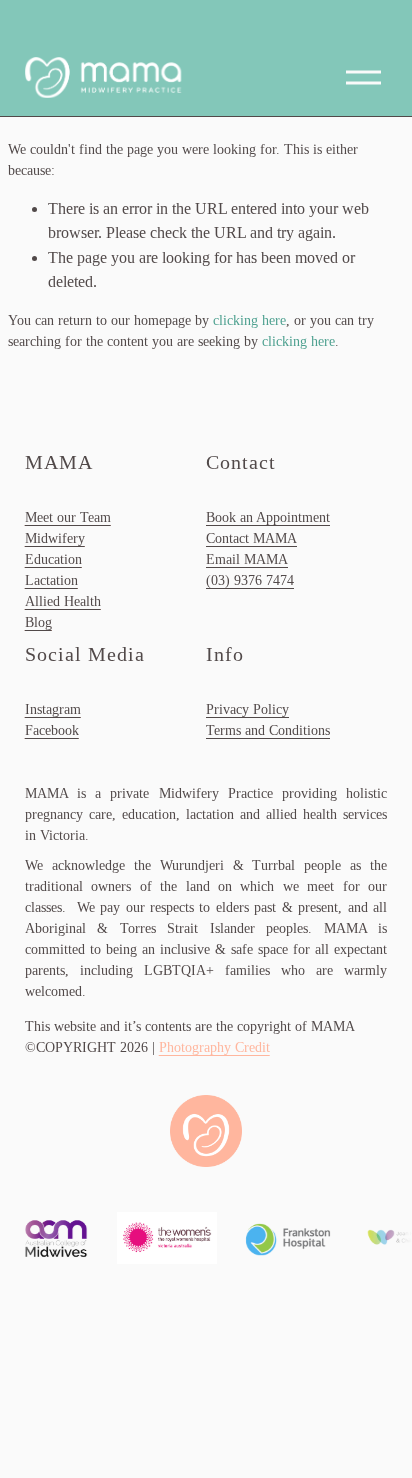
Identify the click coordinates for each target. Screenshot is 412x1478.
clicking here (249, 320)
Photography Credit (214, 1047)
